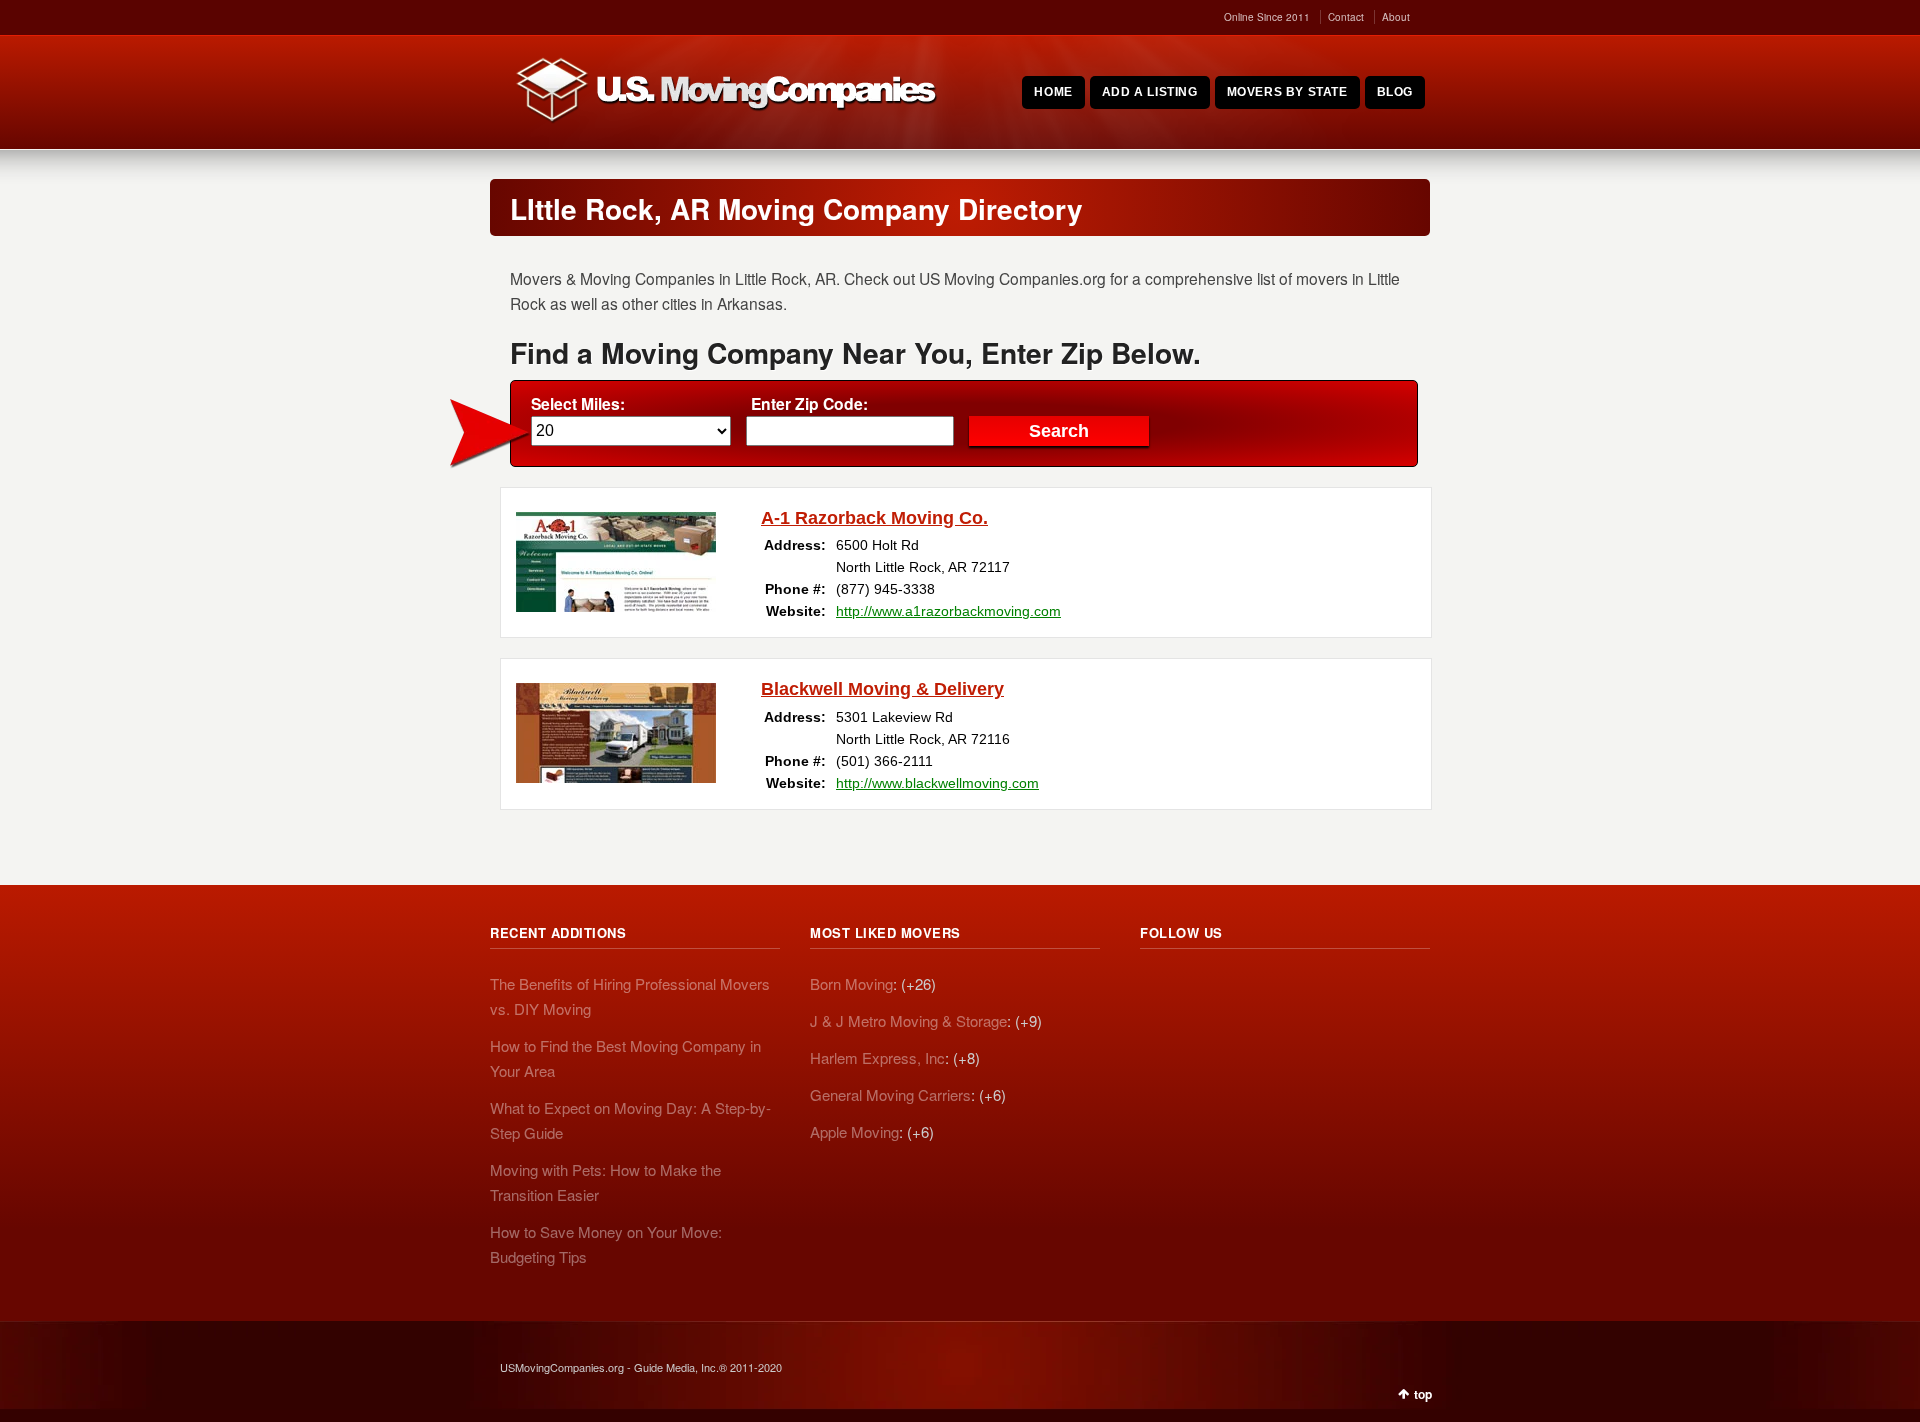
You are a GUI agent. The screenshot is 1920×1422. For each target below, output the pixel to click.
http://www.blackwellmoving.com (937, 783)
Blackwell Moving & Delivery (882, 689)
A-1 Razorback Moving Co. (874, 518)
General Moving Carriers (890, 1094)
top (1423, 1394)
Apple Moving (854, 1131)
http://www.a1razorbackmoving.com (948, 611)
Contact (1346, 17)
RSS (1156, 987)
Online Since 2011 (1267, 17)
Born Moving (851, 983)
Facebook (1244, 987)
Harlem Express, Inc (877, 1057)
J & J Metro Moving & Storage (908, 1020)
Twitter (1200, 987)
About (1396, 17)
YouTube (1288, 987)
